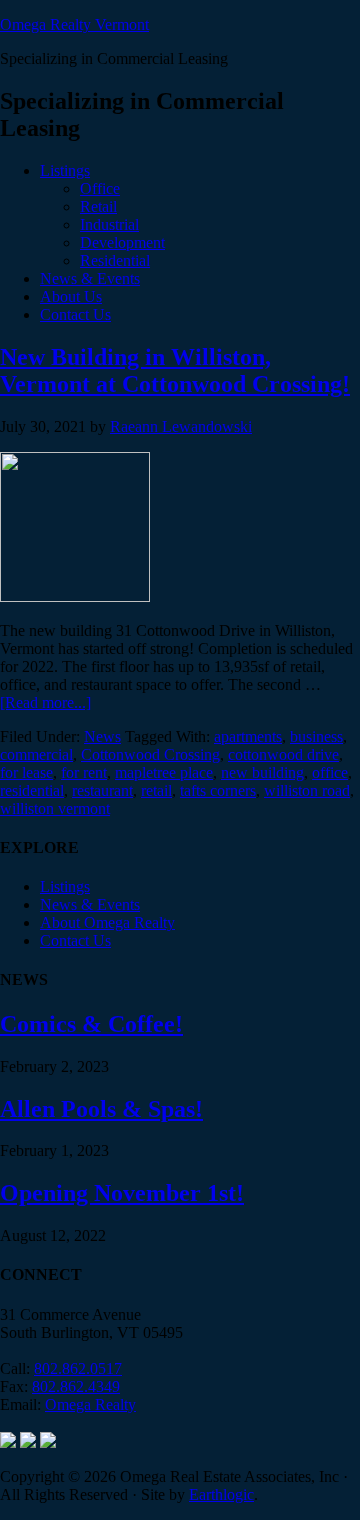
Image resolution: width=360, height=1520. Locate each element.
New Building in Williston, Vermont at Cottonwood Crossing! (175, 370)
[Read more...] (45, 702)
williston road (307, 790)
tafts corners (218, 790)
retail (156, 790)
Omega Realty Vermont (74, 24)
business (316, 736)
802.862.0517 (78, 1368)
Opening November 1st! (122, 1193)
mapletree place (164, 772)
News (102, 736)
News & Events (90, 904)
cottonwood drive (283, 754)
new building (262, 772)
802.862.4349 (76, 1386)
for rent (84, 772)
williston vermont (55, 808)
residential (32, 790)
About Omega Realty (107, 922)
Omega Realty (90, 1404)
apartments (248, 736)
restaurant (102, 790)
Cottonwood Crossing (150, 754)
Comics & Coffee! (91, 1024)
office (330, 772)
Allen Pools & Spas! (101, 1109)
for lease (26, 772)
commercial (36, 754)
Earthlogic (221, 1494)
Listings (65, 886)
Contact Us (75, 940)
